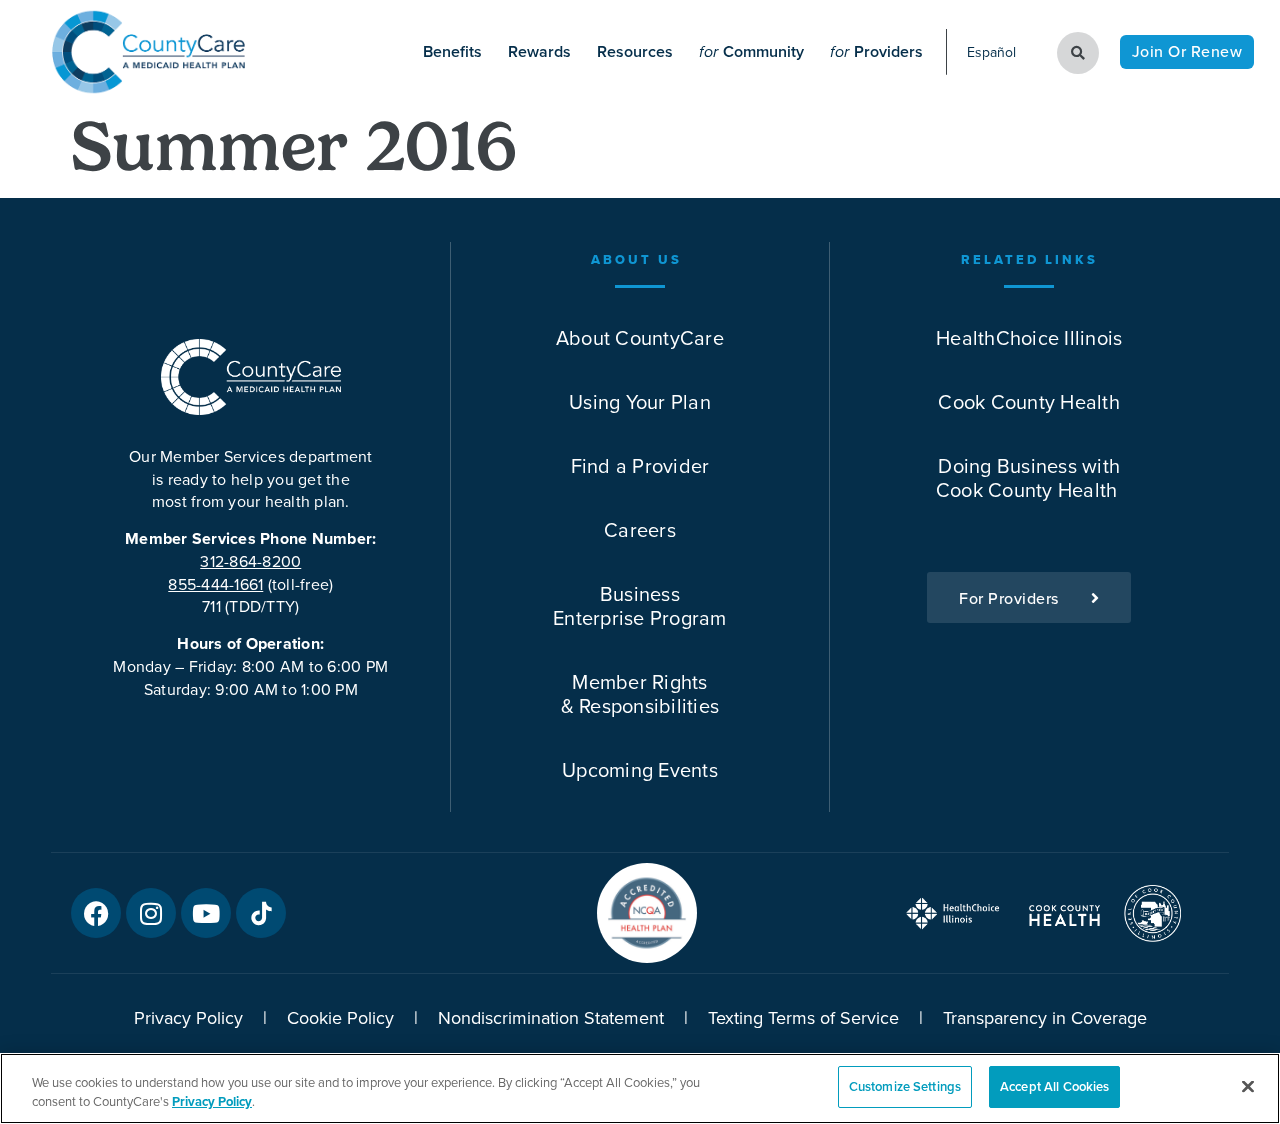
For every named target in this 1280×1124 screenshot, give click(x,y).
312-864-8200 (250, 561)
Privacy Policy (188, 1017)
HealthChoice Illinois (1029, 337)
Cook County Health (1029, 401)
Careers (640, 529)
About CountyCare (640, 337)
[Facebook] (96, 913)
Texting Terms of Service (803, 1017)
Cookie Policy (340, 1017)
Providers (876, 51)
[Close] (1248, 1086)
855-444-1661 (215, 584)
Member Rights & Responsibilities (640, 693)
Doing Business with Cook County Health (1029, 477)
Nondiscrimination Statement (551, 1017)
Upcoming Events (640, 769)
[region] (640, 1088)
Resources (635, 51)
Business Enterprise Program (640, 605)
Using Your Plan (640, 401)
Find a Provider (640, 465)
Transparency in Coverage (1045, 1017)
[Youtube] (206, 913)
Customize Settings (905, 1086)
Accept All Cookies (1054, 1086)
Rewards (539, 51)
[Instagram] (151, 913)
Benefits (452, 51)
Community (751, 51)
